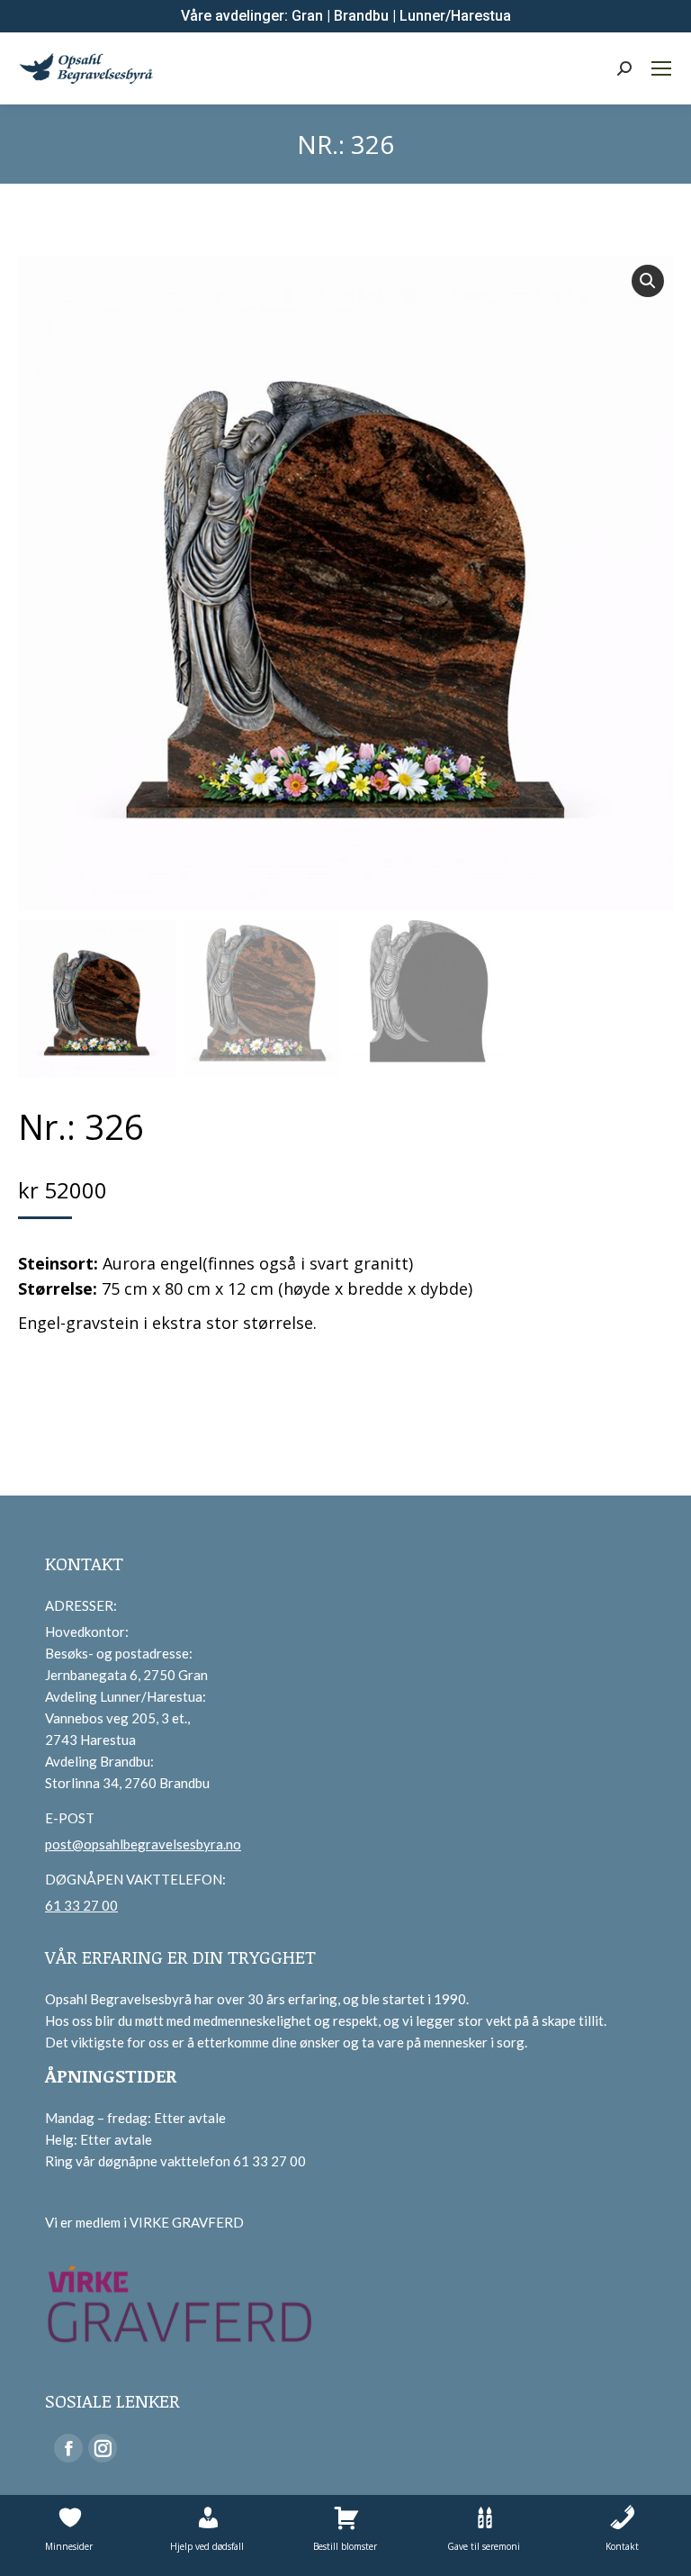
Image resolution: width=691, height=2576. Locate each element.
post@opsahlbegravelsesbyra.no (143, 1844)
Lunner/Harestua (455, 16)
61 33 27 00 (81, 1905)
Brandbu (361, 16)
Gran (307, 16)
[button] (648, 281)
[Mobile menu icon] (661, 68)
